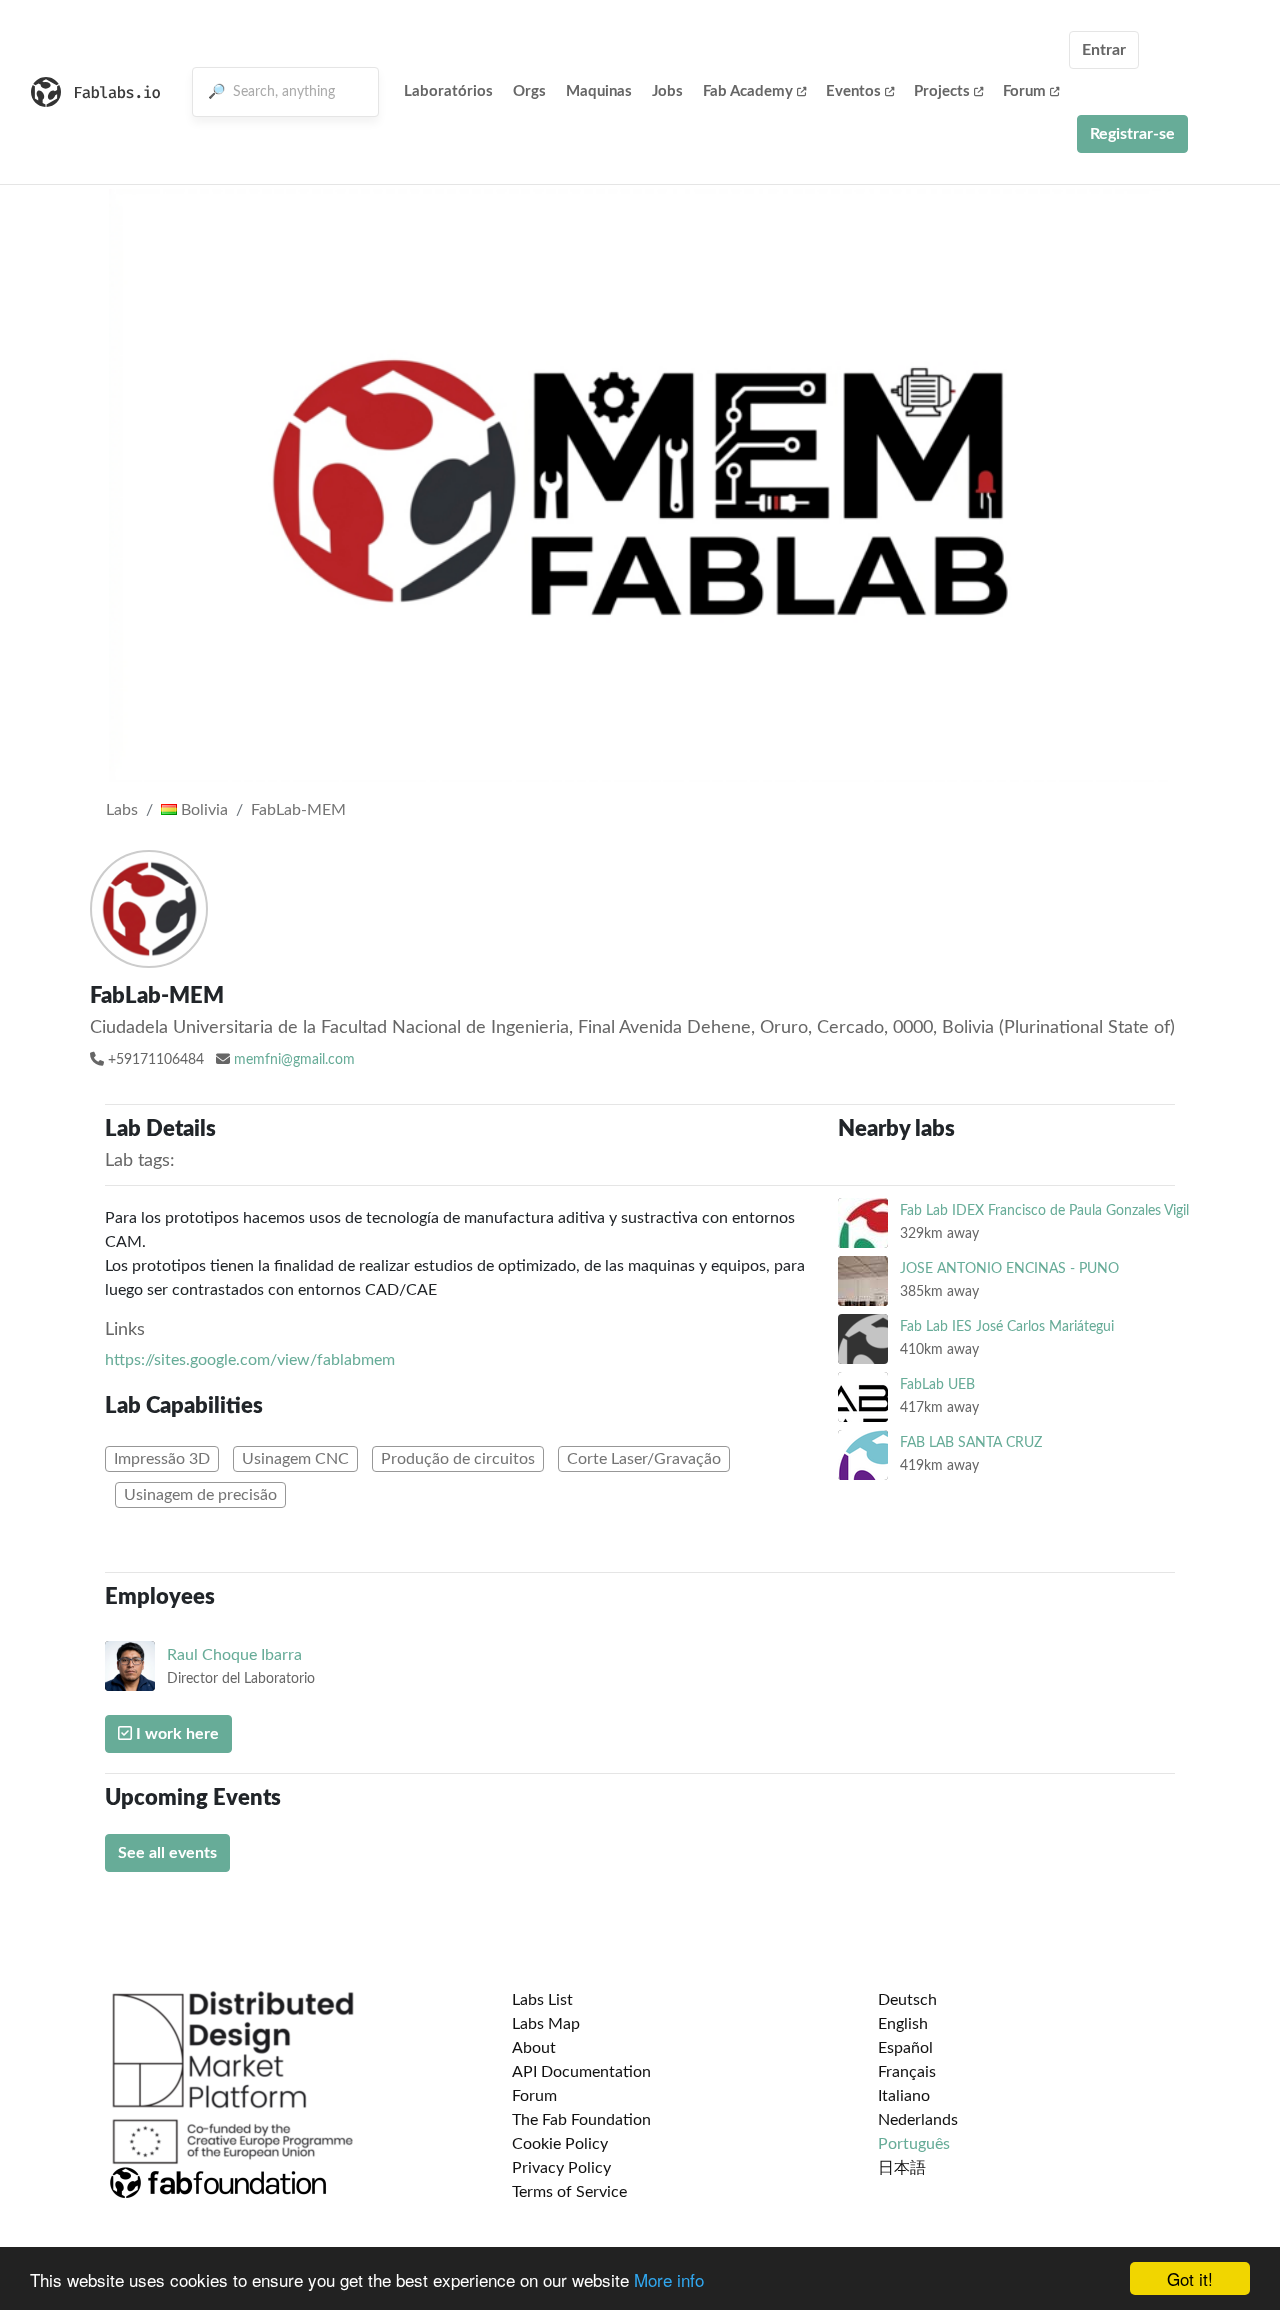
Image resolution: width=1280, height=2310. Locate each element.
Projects (942, 91)
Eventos (853, 91)
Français (907, 2072)
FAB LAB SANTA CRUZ (971, 1442)
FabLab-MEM (298, 810)
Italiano (904, 2096)
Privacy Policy (561, 2168)
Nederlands (918, 2120)
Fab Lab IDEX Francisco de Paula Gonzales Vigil (1044, 1210)
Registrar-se (1132, 134)
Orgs (529, 91)
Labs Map (546, 2024)
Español (905, 2048)
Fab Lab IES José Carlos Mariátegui (1007, 1326)
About (534, 2048)
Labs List (542, 2000)
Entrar (1104, 50)
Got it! (1190, 2278)
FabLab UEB (937, 1384)
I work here (175, 1734)
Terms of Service (569, 2192)
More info (669, 2279)
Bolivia (202, 810)
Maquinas (599, 91)
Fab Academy (748, 91)
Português (914, 2144)
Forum (1024, 91)
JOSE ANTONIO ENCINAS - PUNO (1009, 1268)
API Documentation (581, 2072)
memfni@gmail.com (294, 1060)
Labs (122, 810)
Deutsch (907, 2000)
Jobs (667, 91)
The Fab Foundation (581, 2120)
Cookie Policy (560, 2144)
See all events (167, 1853)
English (903, 2024)
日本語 (902, 2168)
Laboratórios (448, 91)
